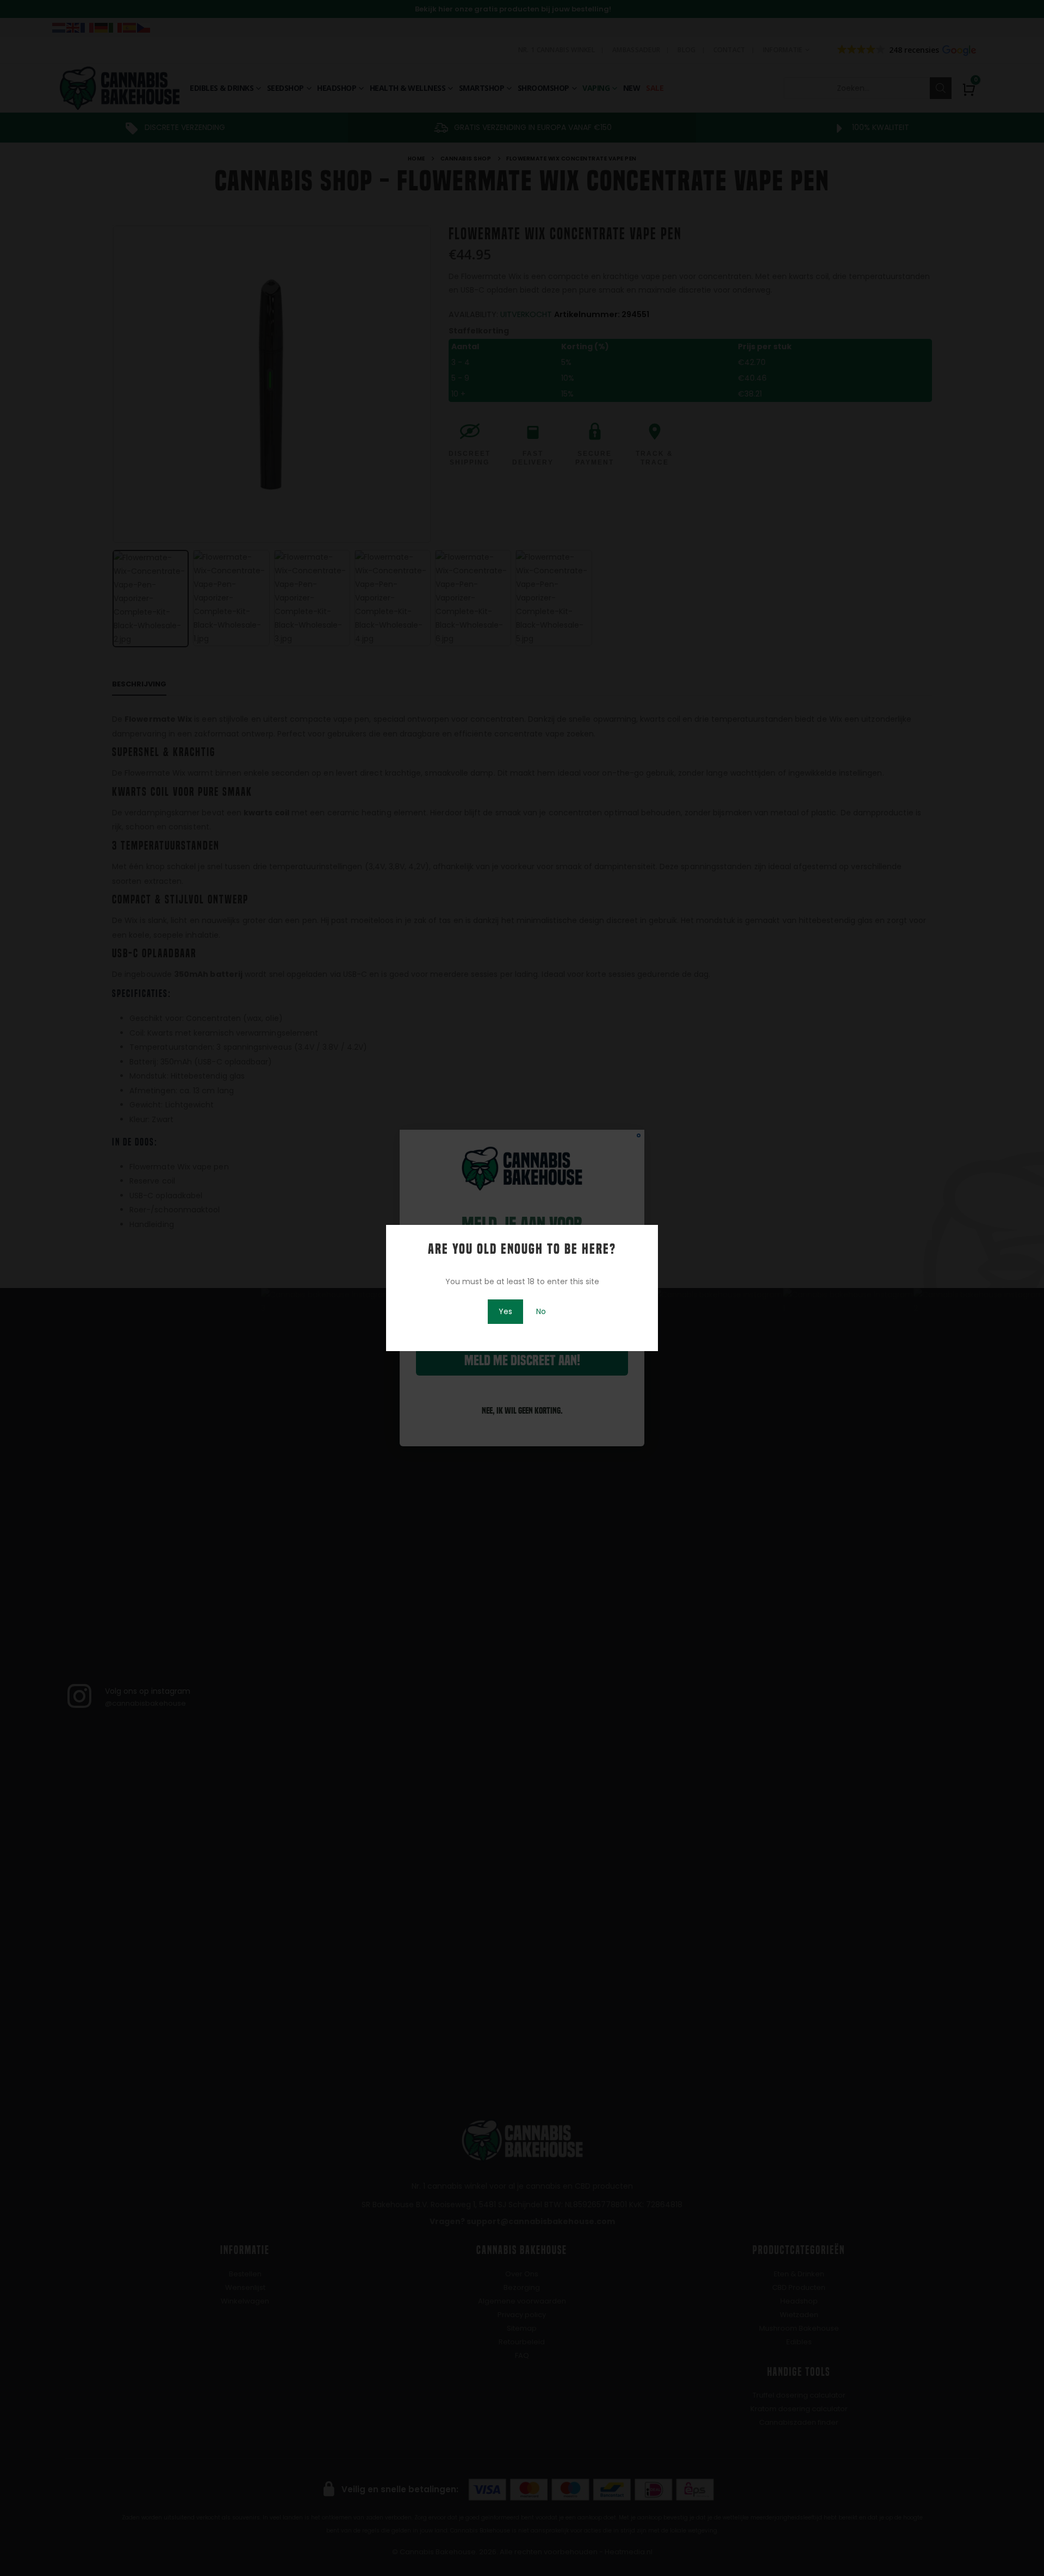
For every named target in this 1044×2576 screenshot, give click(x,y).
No (541, 1311)
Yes (505, 1311)
